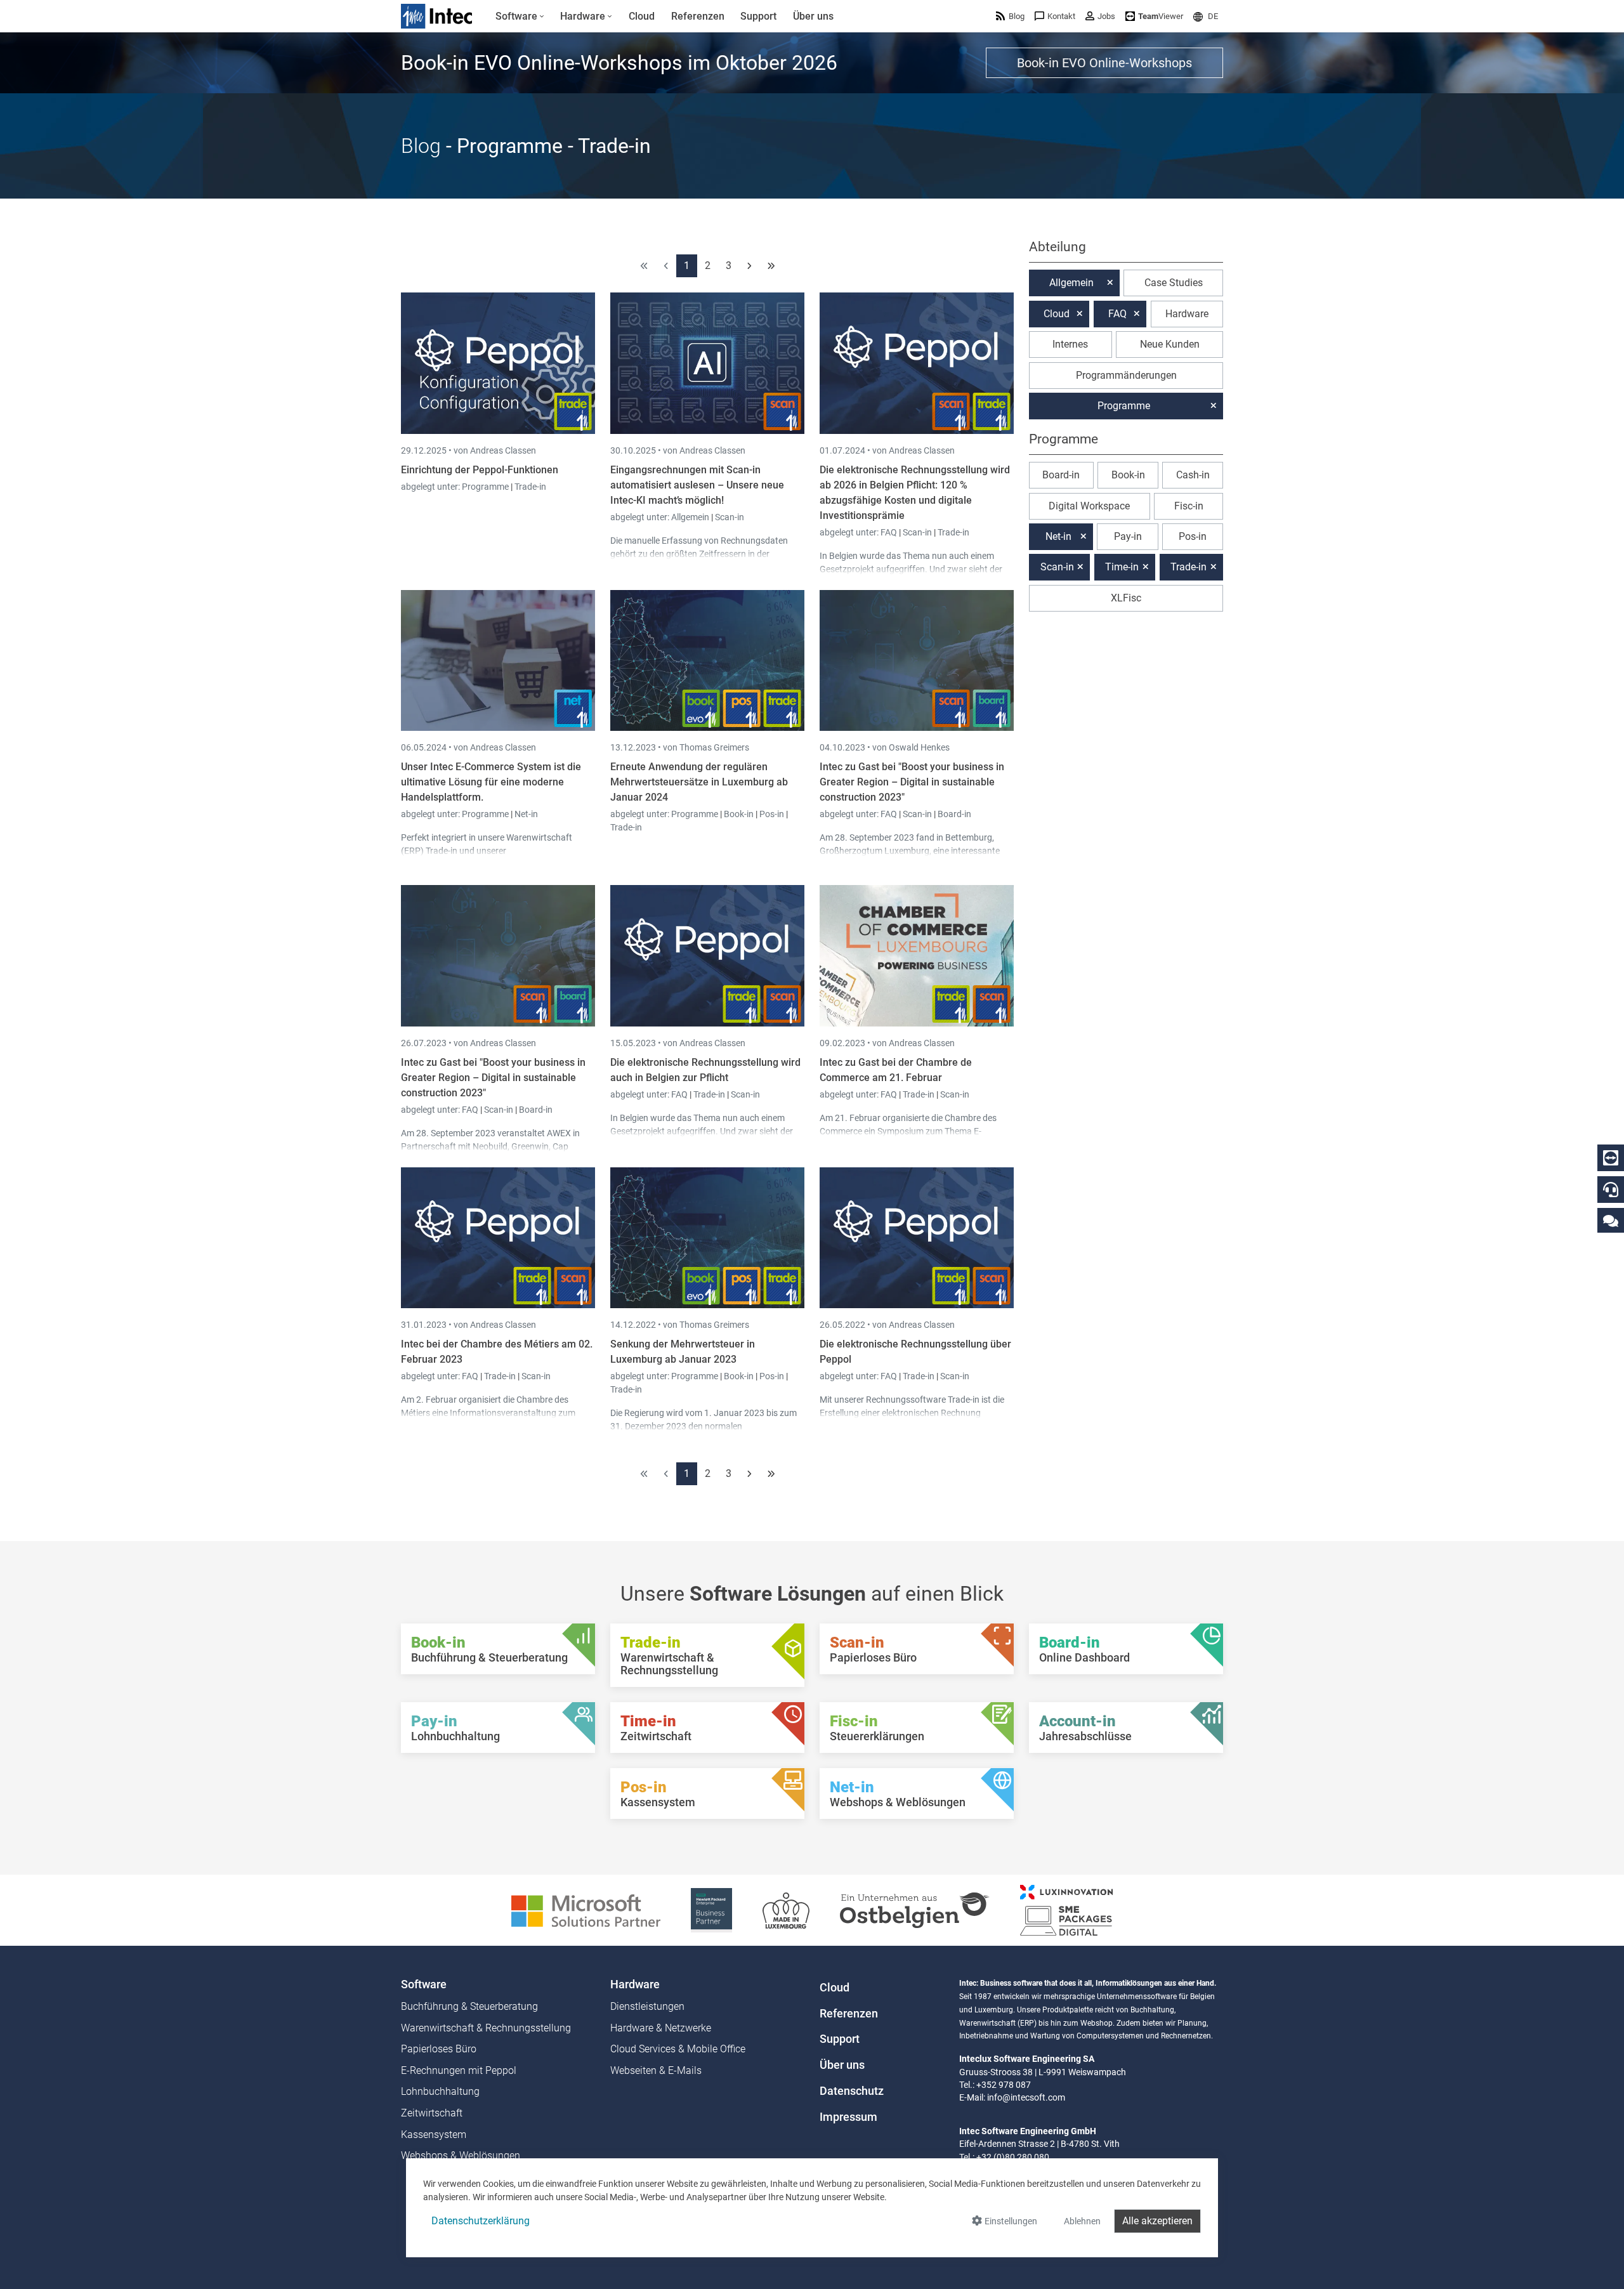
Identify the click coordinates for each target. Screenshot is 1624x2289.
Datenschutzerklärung (481, 2221)
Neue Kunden (1170, 344)
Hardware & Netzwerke (661, 2028)
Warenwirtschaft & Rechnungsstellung (486, 2028)
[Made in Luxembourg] (786, 1909)
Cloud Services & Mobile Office (678, 2049)
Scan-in (730, 517)
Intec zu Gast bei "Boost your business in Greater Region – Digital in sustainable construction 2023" (912, 782)
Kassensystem (434, 2135)
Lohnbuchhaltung (440, 2091)
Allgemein (691, 517)
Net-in (526, 814)
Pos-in (772, 814)
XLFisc (1126, 598)
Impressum (848, 2117)
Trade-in (530, 487)
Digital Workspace (1089, 506)
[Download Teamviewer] (1611, 1158)
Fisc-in (1189, 506)
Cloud (1057, 314)
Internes (1070, 344)
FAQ (890, 532)
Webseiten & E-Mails (656, 2070)
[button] (1206, 16)
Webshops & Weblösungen (461, 2155)
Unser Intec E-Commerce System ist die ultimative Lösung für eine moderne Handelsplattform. (491, 782)
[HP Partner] (711, 1909)
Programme (486, 487)
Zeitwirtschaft (432, 2113)
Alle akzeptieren (1157, 2221)
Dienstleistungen (647, 2006)
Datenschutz (852, 2091)
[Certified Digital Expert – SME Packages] (1066, 1909)
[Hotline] (1611, 1190)
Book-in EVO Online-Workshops (1104, 63)
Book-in (739, 814)
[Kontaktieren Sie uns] (1611, 1220)
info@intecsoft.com (1026, 2097)
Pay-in (1128, 536)
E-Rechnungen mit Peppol (459, 2070)
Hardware (1187, 314)
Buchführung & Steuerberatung (469, 2006)
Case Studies (1174, 283)
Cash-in (1193, 475)
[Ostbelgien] (915, 1909)
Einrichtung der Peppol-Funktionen (480, 470)
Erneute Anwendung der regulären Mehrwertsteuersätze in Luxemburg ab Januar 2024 (699, 782)
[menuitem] (520, 16)
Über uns (842, 2065)
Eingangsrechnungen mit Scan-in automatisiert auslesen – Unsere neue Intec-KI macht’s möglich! (697, 485)
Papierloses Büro (439, 2049)
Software (424, 1984)
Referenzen (849, 2014)
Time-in (1122, 567)
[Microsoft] (586, 1909)
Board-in (954, 814)
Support (840, 2039)
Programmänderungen (1126, 375)
